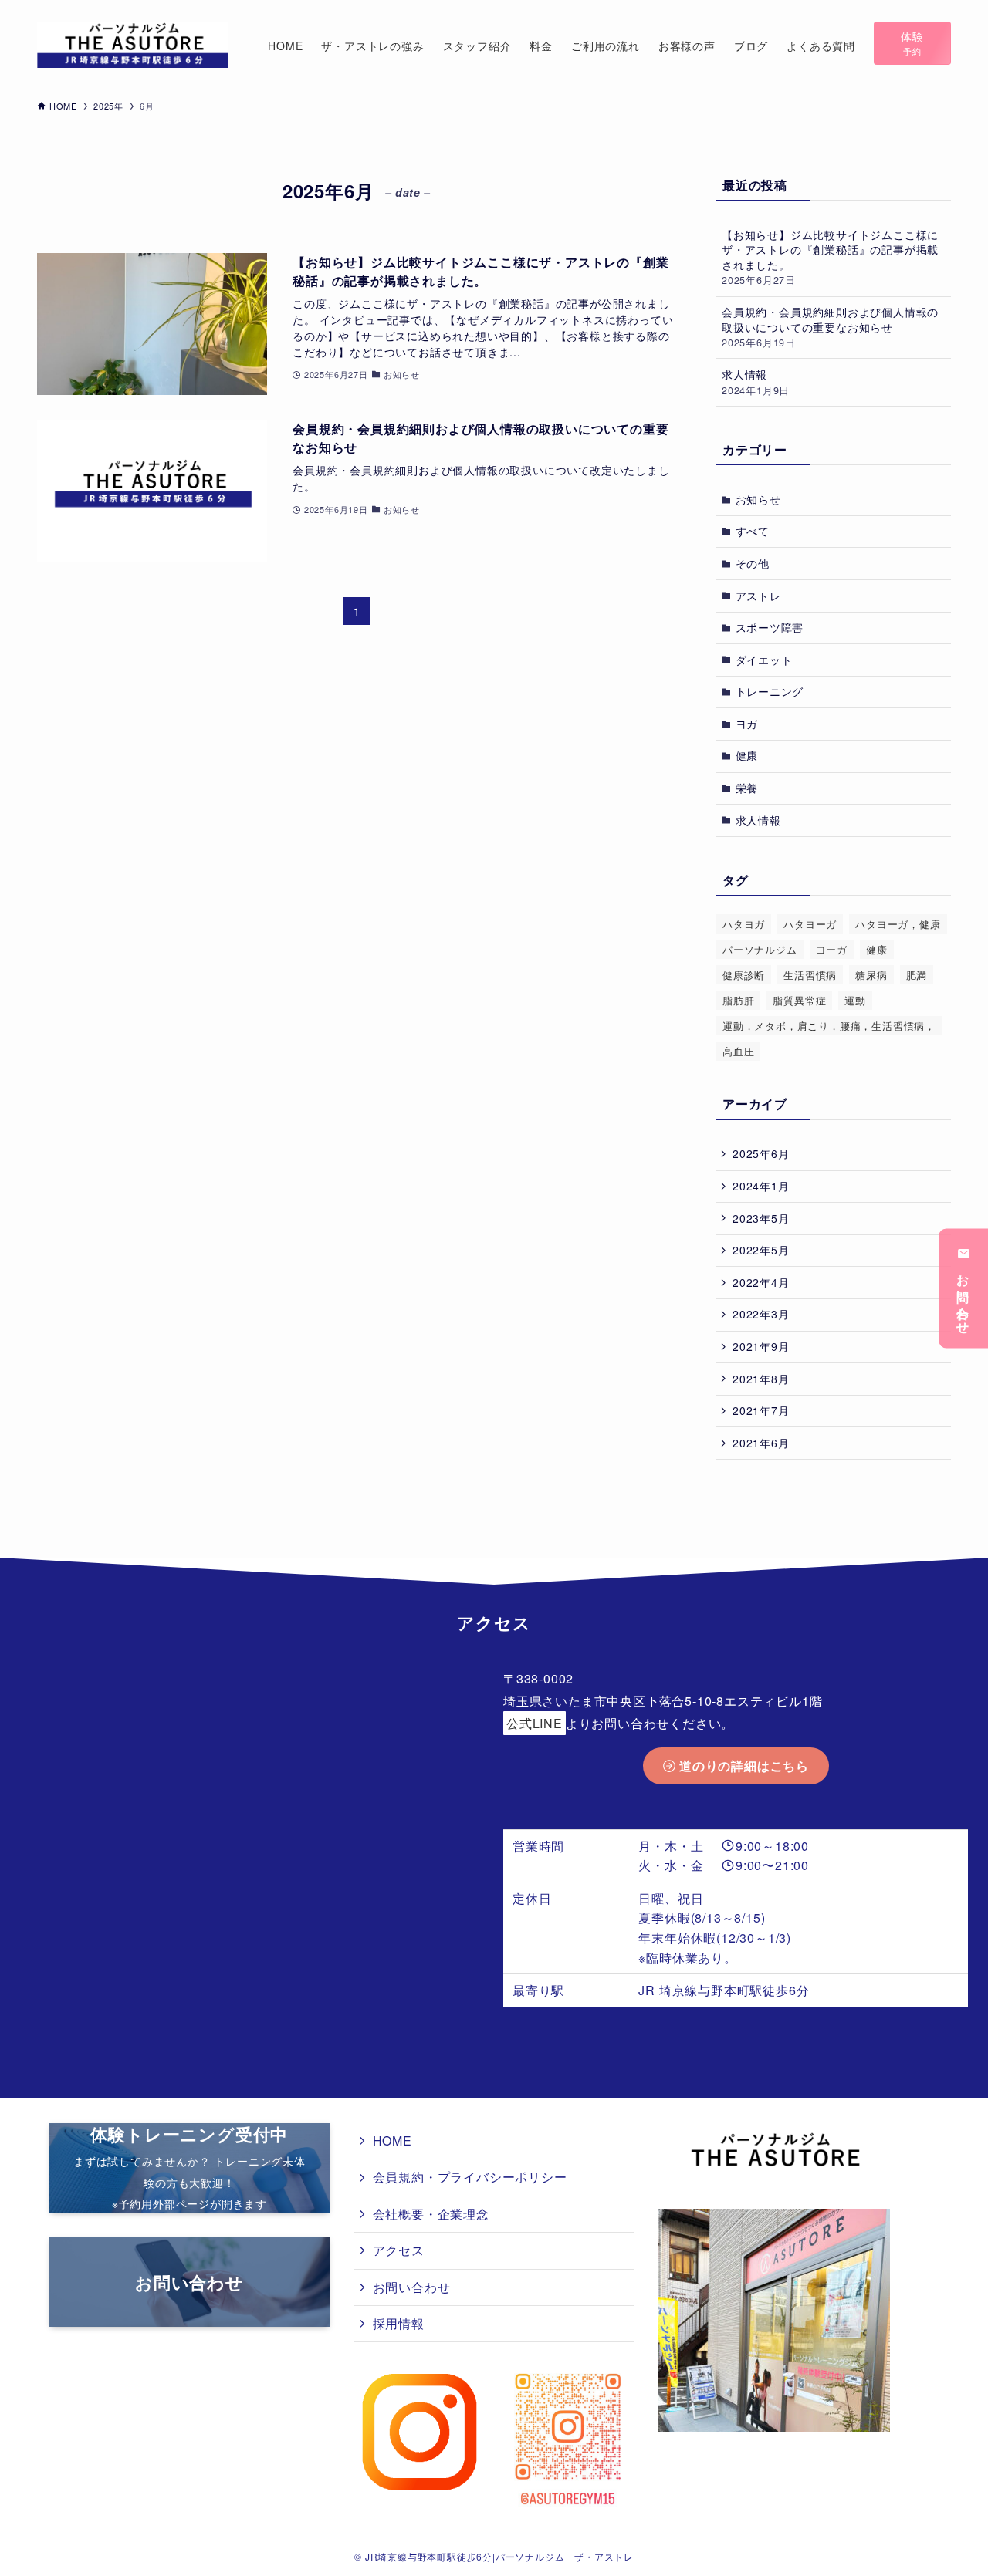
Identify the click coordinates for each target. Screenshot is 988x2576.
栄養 (747, 788)
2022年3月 (761, 1314)
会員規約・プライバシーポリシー (470, 2177)
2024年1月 (761, 1186)
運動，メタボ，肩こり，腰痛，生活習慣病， (829, 1026)
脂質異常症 (799, 1000)
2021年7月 (761, 1410)
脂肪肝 (738, 1000)
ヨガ (747, 724)
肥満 (917, 975)
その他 (753, 563)
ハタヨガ (744, 924)
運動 (855, 1000)
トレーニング (770, 691)
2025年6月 (761, 1153)
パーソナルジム (760, 949)
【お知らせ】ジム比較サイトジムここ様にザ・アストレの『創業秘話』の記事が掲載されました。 (830, 257)
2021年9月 (761, 1346)
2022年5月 (761, 1250)
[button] (912, 44)
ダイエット (764, 660)
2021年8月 (761, 1379)
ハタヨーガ (810, 924)
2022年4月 (761, 1282)
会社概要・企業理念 (431, 2214)
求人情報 (756, 382)
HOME (392, 2140)
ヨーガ (832, 949)
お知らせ (758, 499)
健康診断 (744, 975)
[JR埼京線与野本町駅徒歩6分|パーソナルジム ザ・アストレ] (132, 45)
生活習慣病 (810, 975)
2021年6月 (761, 1443)
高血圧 (738, 1051)
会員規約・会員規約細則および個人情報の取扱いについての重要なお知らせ (830, 327)
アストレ (758, 596)
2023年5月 (761, 1218)
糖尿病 (871, 975)
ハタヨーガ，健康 (898, 924)
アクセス (399, 2250)
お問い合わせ (964, 1298)
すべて (753, 531)
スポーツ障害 (770, 627)
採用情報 (399, 2323)
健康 (747, 755)
